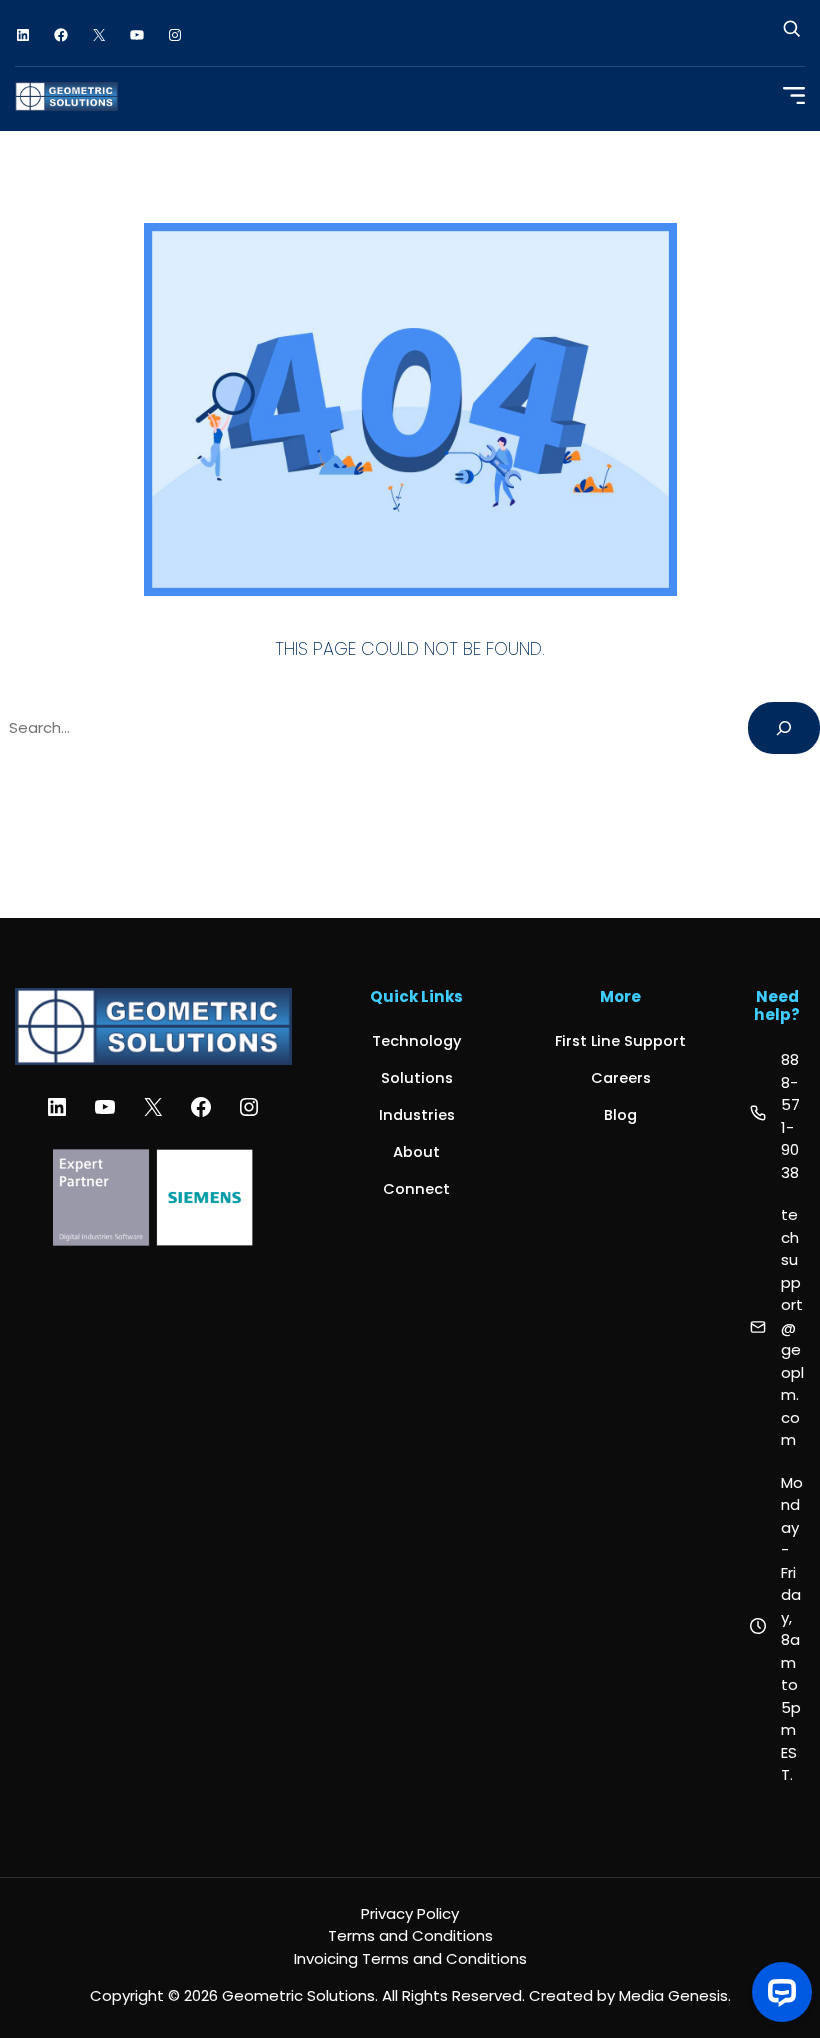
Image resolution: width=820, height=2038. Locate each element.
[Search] (784, 728)
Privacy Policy (410, 1913)
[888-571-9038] (777, 1116)
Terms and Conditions (410, 1935)
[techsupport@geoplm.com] (777, 1328)
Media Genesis (673, 1995)
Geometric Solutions (298, 1995)
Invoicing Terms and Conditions (410, 1958)
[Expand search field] (791, 35)
